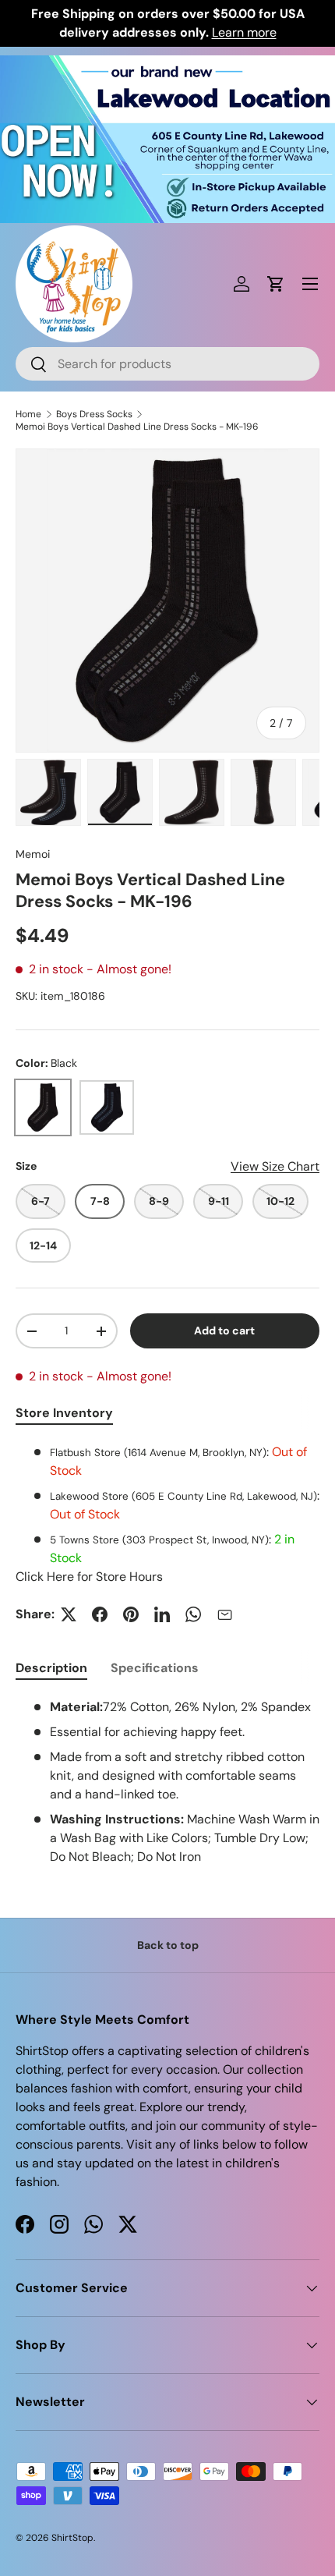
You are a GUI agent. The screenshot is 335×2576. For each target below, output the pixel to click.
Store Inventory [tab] (64, 1413)
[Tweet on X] (69, 1614)
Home (28, 414)
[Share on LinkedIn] (162, 1614)
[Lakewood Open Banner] (167, 64)
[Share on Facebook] (100, 1614)
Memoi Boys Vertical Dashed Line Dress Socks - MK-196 (137, 427)
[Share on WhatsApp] (193, 1614)
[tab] (51, 1668)
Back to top (168, 1945)
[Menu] (310, 284)
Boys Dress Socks (94, 414)
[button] (276, 284)
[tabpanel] (167, 1515)
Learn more (244, 32)
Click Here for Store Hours (89, 1577)
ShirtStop (72, 2538)
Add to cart (224, 1331)
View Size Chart (275, 1166)
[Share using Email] (224, 1614)
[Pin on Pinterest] (131, 1614)
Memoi (33, 854)
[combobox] (167, 364)
